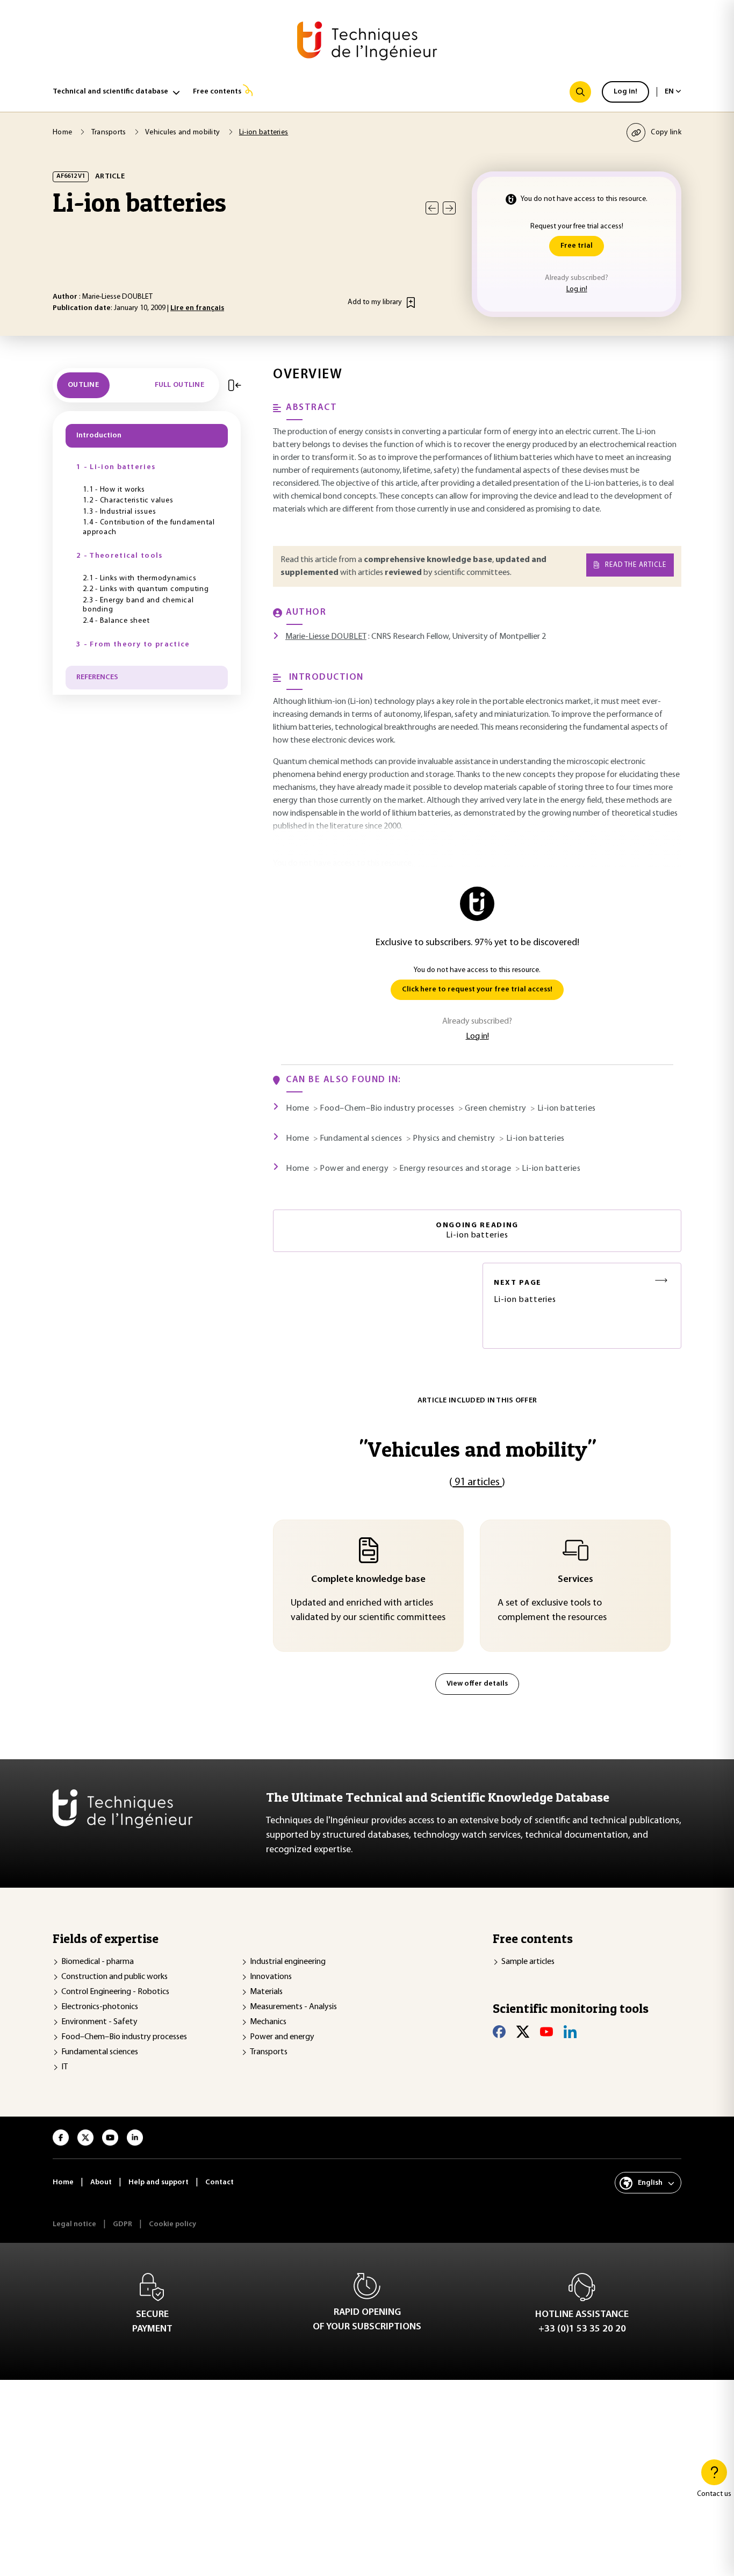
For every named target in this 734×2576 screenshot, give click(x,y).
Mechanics (268, 2022)
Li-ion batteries (525, 1291)
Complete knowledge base (368, 1580)
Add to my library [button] (375, 302)
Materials (266, 1992)
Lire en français (197, 308)
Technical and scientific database (110, 92)
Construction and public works (114, 1977)
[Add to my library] (411, 303)
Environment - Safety (99, 2022)
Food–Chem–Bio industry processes (124, 2037)
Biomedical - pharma (98, 1962)
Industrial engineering (288, 1962)
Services (575, 1580)
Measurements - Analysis (293, 2007)
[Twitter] (523, 2032)
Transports (269, 2052)
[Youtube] (546, 2032)
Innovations (271, 1977)
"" (477, 1449)
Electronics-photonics (100, 2007)
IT (64, 2067)
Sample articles (528, 1962)
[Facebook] (499, 2032)
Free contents (217, 92)
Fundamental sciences (100, 2052)
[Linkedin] (570, 2032)
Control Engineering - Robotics (115, 1992)
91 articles (477, 1483)
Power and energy (282, 2037)
